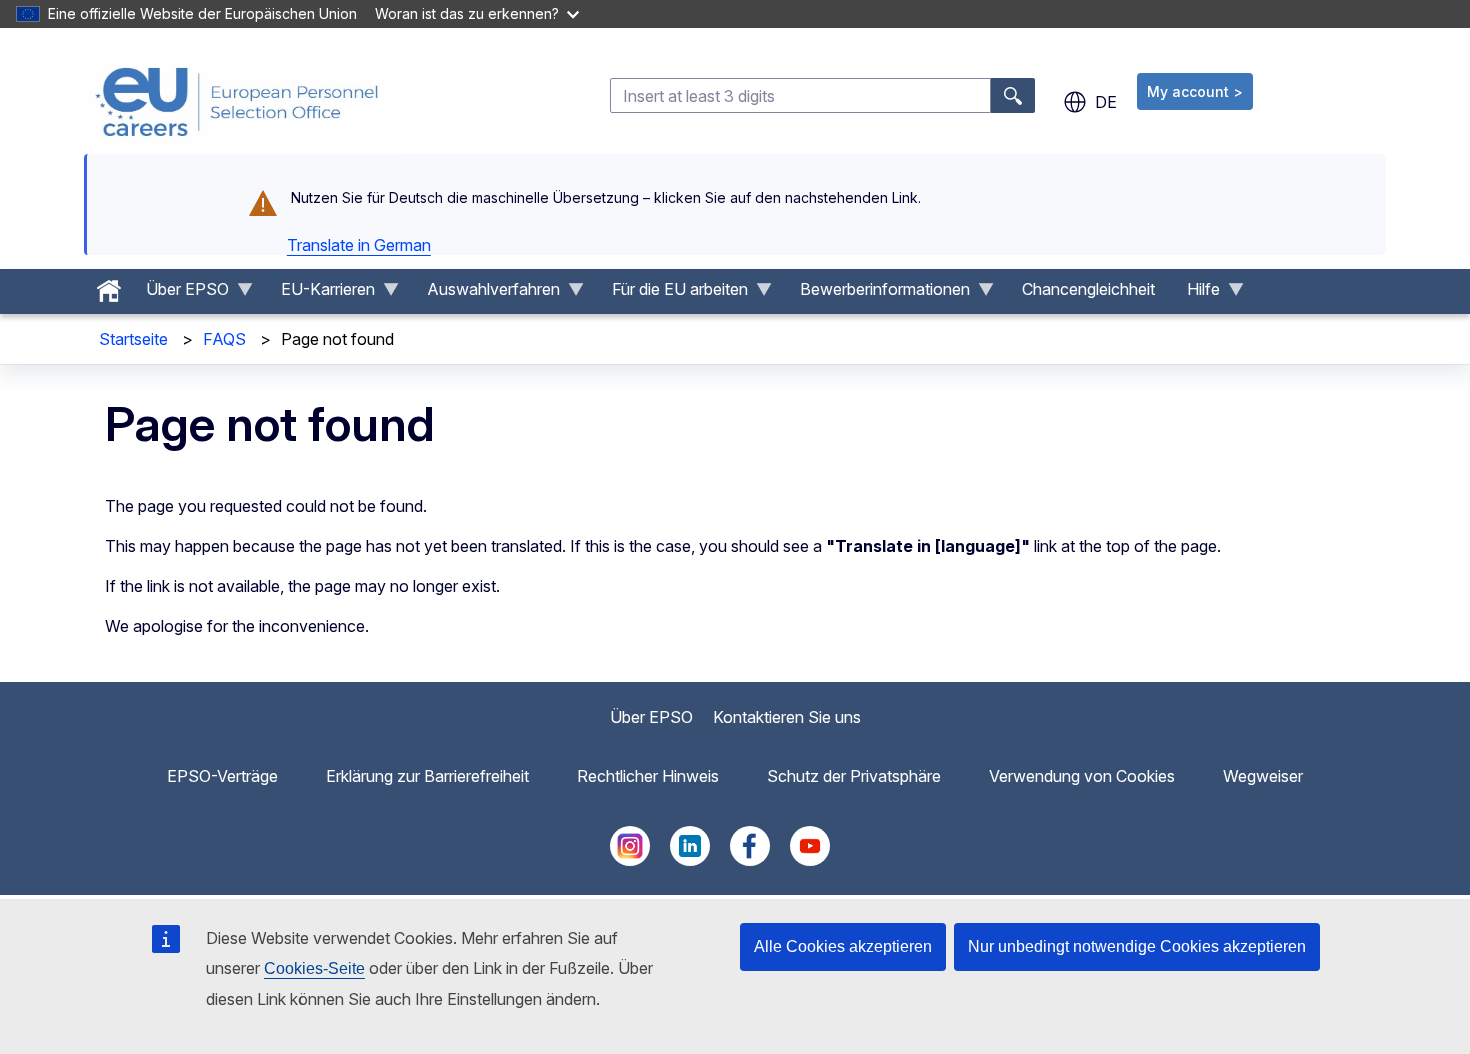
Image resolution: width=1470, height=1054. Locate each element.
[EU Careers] (237, 102)
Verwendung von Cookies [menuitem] (1082, 776)
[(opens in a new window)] (630, 860)
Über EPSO (651, 717)
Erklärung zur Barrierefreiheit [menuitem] (427, 776)
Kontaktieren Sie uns (787, 717)
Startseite (133, 339)
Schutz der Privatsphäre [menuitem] (854, 776)
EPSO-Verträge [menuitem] (222, 776)
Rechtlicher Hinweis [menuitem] (648, 776)
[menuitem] (109, 286)
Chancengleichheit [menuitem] (1088, 289)
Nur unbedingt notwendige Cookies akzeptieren (1137, 946)
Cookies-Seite (314, 968)
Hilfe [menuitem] (1195, 294)
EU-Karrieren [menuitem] (320, 294)
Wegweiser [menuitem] (1263, 776)
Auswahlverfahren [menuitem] (485, 294)
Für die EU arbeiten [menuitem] (672, 294)
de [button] (1106, 102)
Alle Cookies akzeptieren (843, 946)
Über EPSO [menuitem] (179, 294)
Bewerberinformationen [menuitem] (877, 294)
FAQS (224, 339)
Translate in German (359, 245)
